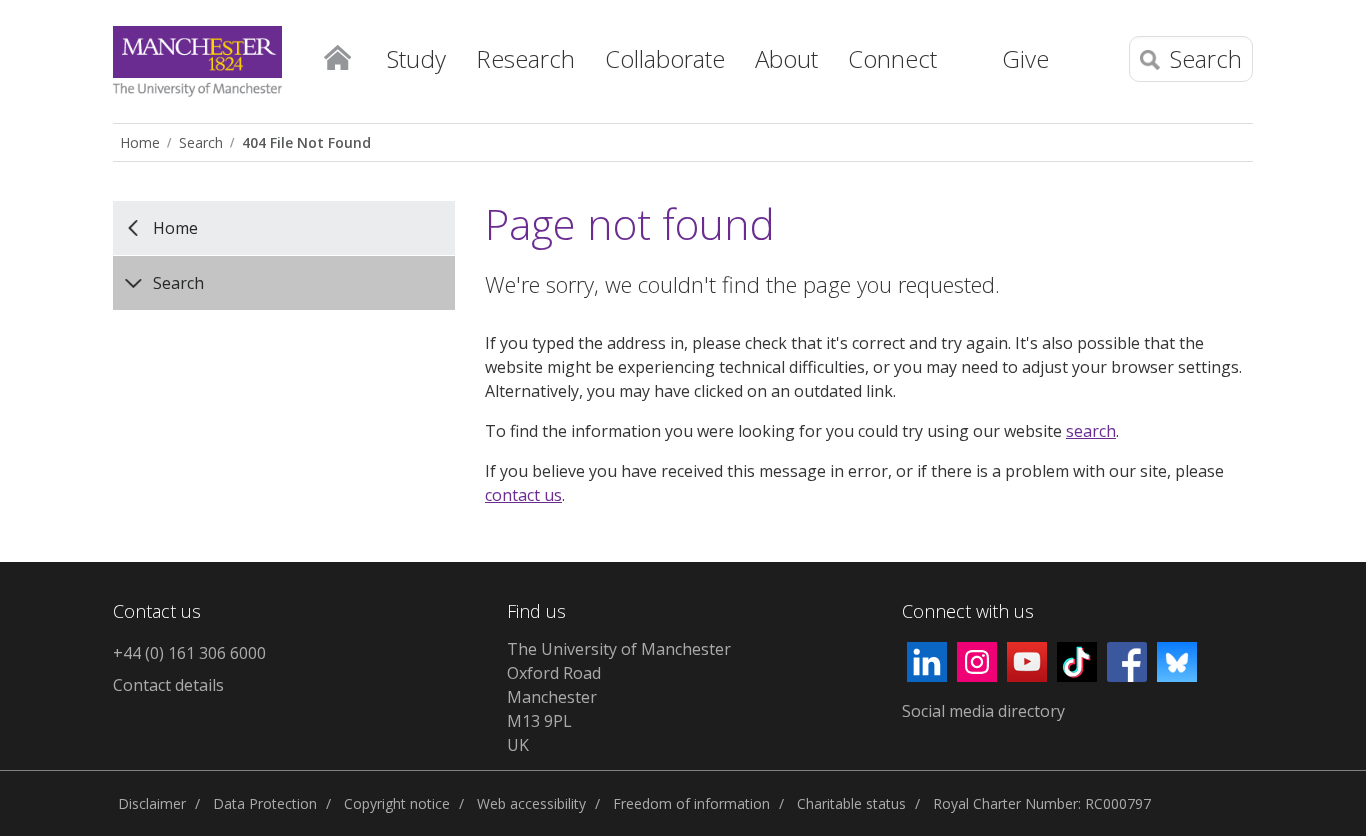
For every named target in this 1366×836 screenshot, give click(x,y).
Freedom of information (691, 803)
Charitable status (851, 803)
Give (1025, 58)
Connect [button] (892, 58)
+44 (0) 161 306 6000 (189, 653)
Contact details (168, 685)
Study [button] (416, 58)
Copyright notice (397, 803)
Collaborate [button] (665, 58)
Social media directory (983, 711)
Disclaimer (152, 803)
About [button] (786, 58)
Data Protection (265, 803)
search (1091, 431)
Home (337, 56)
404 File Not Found (306, 142)
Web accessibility (531, 803)
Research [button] (525, 58)
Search (201, 142)
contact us (523, 495)
